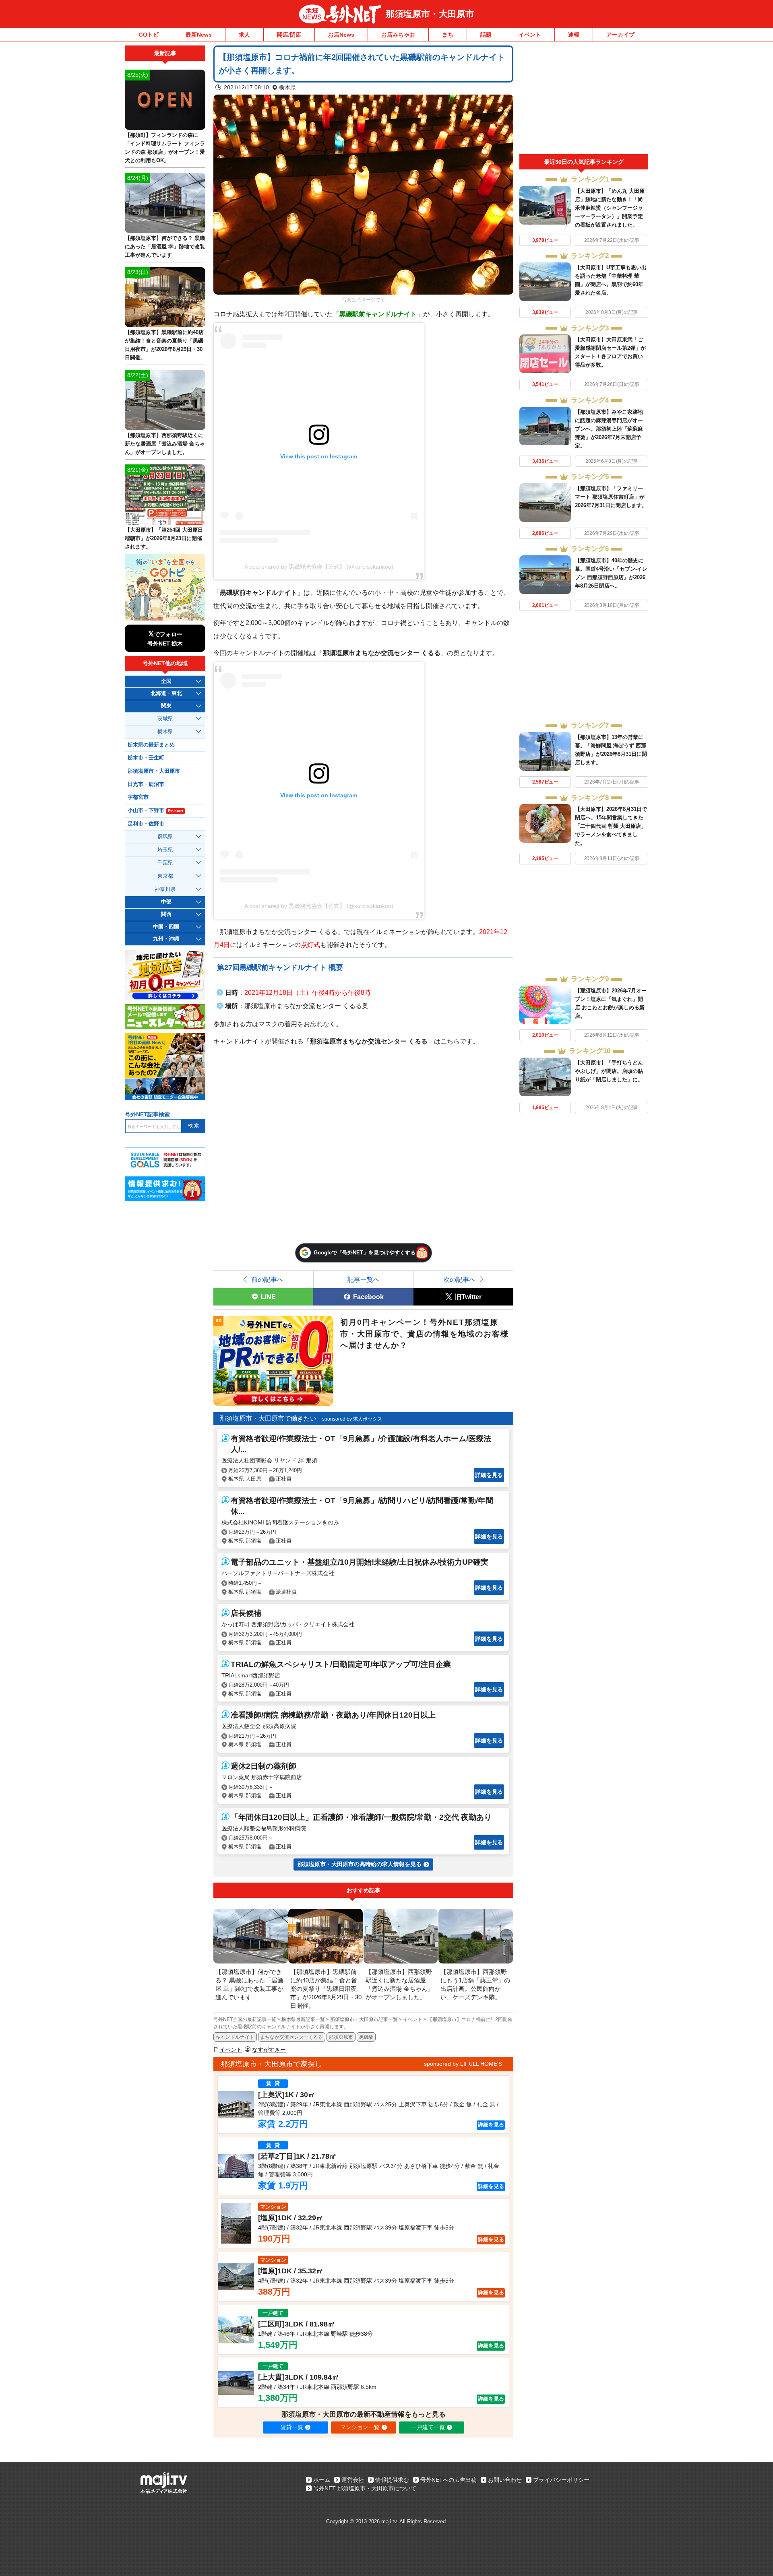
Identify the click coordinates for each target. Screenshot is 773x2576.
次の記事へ (459, 1279)
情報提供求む (392, 2480)
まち (448, 35)
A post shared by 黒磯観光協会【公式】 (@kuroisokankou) (319, 567)
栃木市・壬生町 (146, 758)
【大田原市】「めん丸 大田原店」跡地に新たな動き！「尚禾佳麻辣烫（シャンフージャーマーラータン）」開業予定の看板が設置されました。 (610, 208)
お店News (341, 35)
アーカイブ (620, 35)
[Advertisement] (584, 100)
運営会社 (353, 2480)
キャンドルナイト (235, 2037)
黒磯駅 (366, 2037)
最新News (199, 35)
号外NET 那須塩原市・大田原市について (365, 2488)
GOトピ (149, 35)
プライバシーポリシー (561, 2480)
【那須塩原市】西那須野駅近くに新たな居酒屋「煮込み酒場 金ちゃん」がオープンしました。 (165, 444)
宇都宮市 (138, 797)
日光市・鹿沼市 (146, 784)
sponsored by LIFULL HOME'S (463, 2064)
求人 (244, 35)
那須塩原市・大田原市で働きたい (268, 1418)
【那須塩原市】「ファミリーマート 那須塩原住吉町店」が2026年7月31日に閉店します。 (611, 497)
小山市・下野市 (155, 811)
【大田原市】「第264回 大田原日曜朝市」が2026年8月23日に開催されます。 (164, 538)
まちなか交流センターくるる (291, 2037)
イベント (530, 35)
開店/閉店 (289, 35)
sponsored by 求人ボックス (352, 1419)
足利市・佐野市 (146, 824)
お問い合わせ (505, 2480)
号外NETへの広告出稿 (449, 2480)
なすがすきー (269, 2050)
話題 (486, 35)
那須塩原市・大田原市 (430, 14)
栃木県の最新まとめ (151, 745)
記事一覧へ (364, 1279)
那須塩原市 (341, 2037)
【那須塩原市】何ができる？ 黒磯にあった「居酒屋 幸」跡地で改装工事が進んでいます (165, 246)
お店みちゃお (398, 35)
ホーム (322, 2480)
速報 (574, 35)
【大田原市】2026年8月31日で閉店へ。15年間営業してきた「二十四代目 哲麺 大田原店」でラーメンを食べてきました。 (611, 826)
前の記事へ (267, 1279)
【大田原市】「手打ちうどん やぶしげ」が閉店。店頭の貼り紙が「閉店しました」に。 (609, 1071)
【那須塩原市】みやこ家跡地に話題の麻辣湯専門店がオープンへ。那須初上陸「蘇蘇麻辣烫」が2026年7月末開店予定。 (609, 429)
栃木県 (287, 87)
